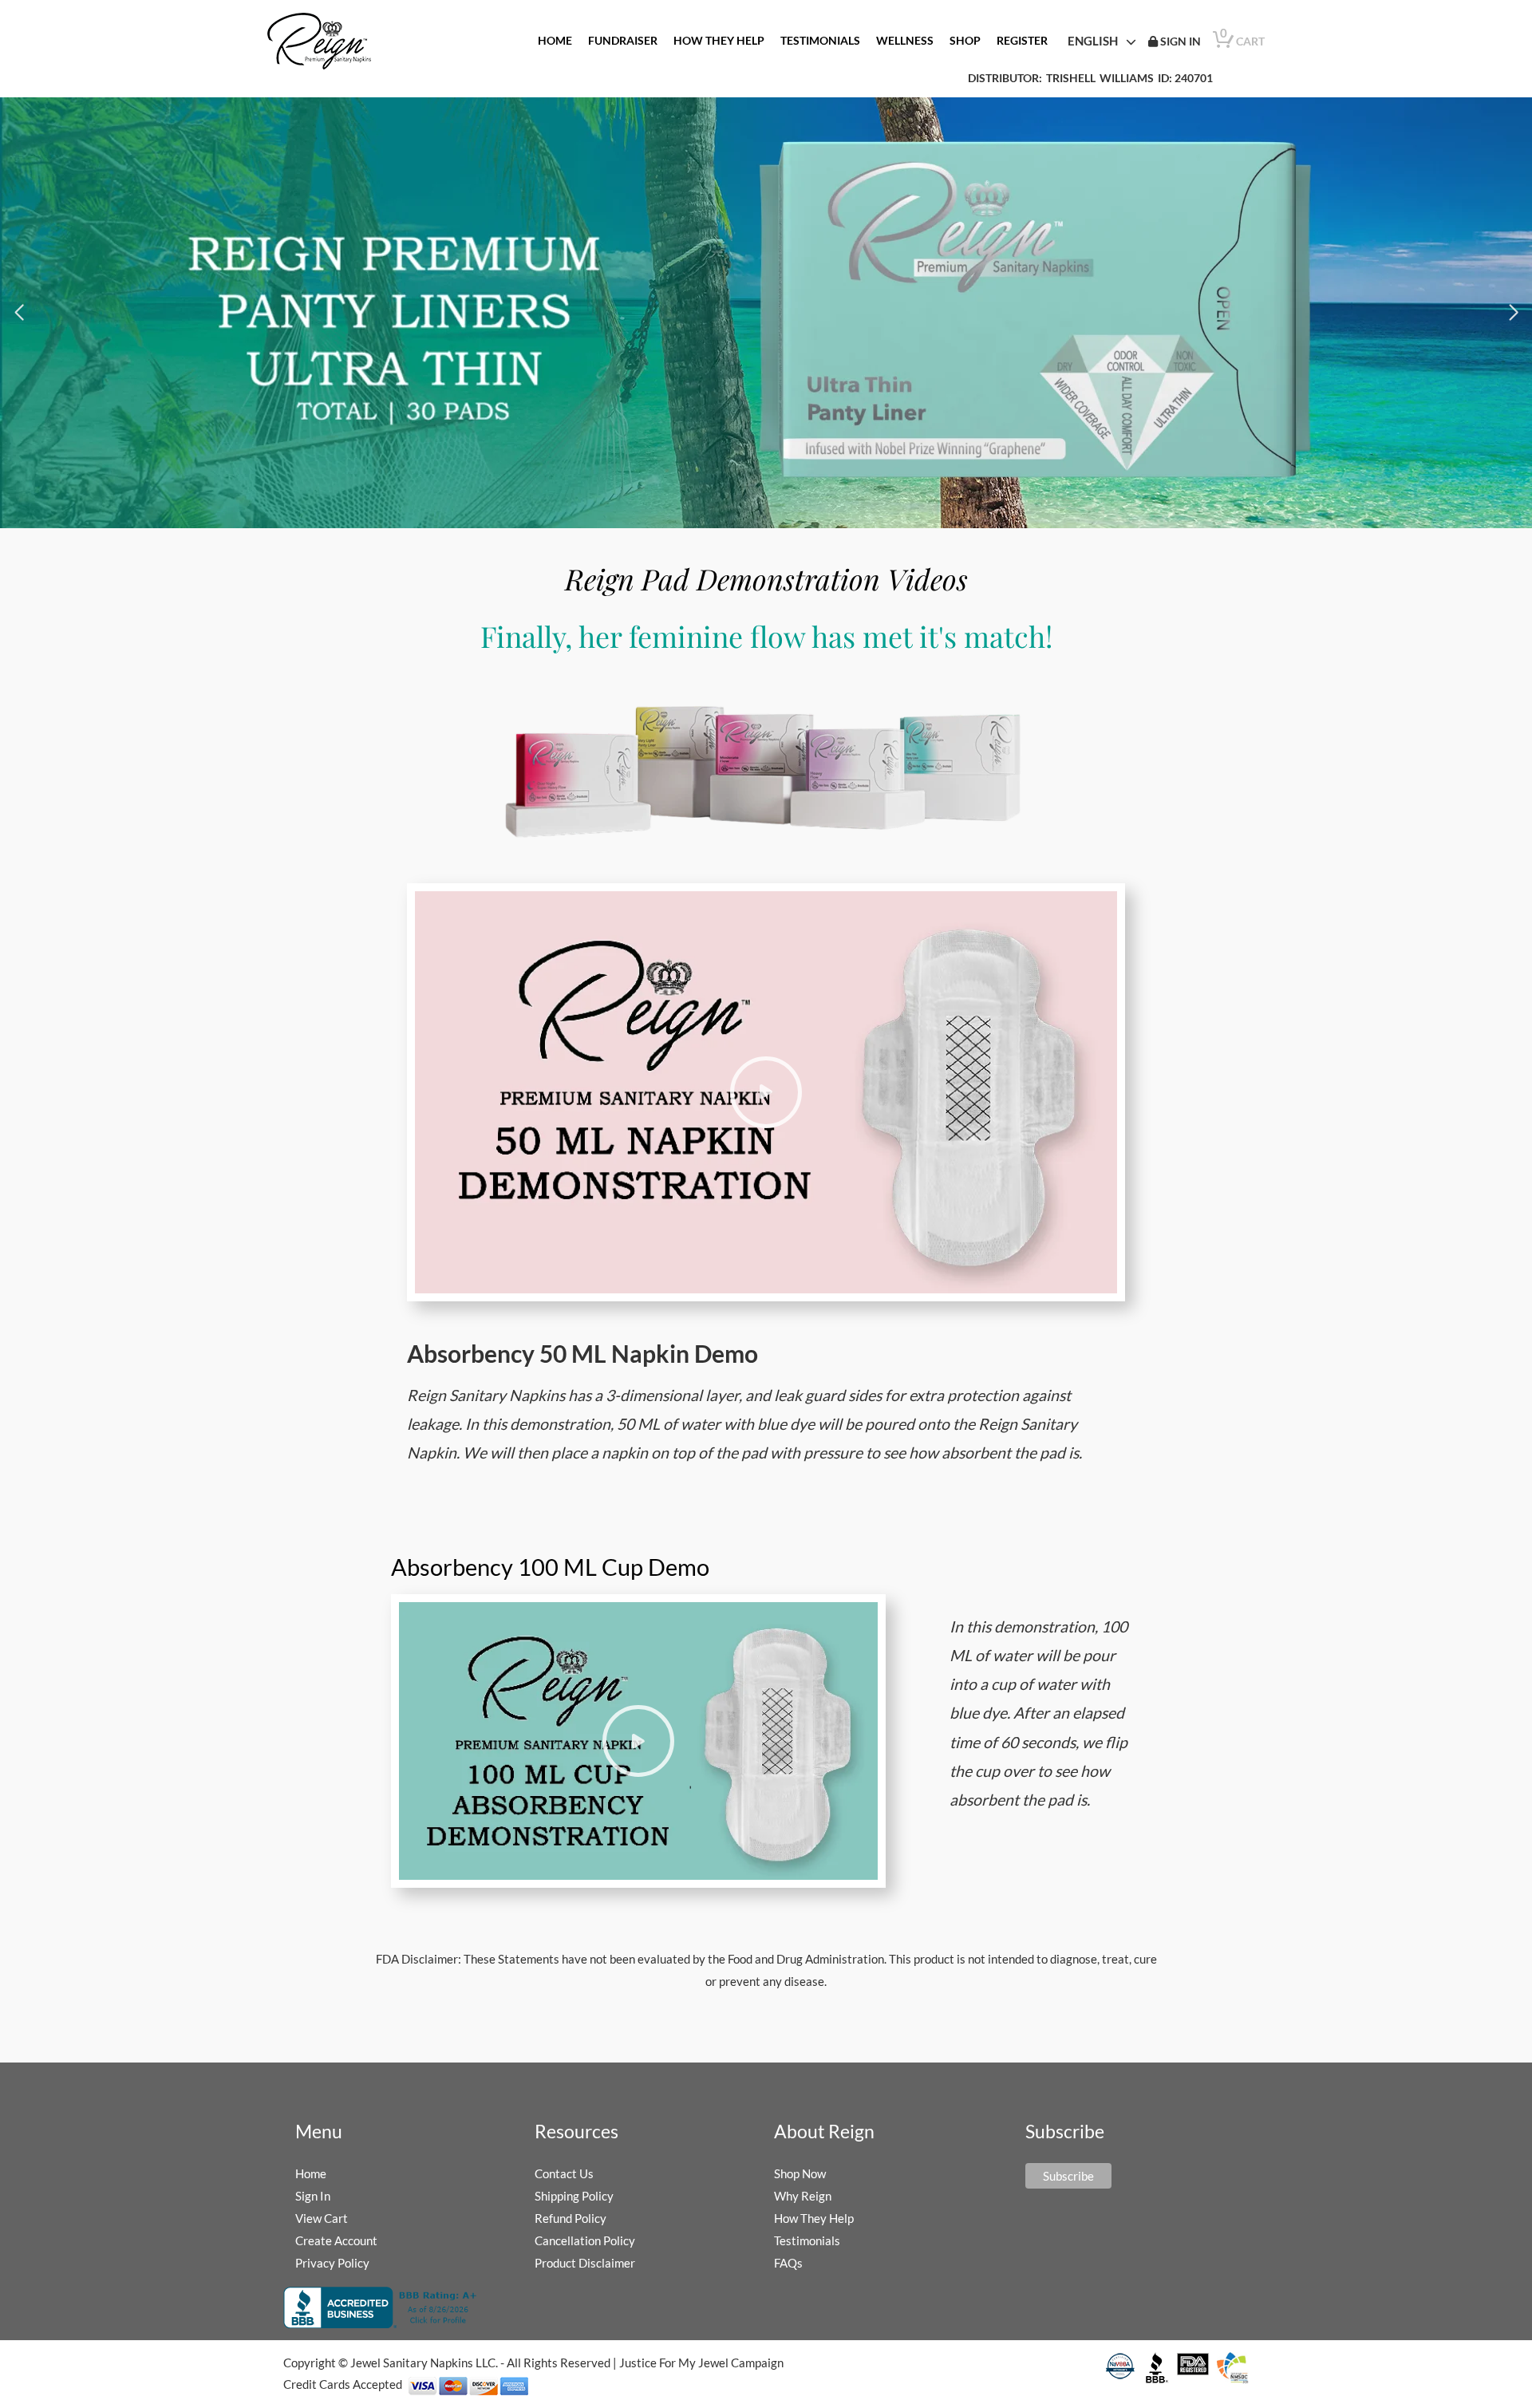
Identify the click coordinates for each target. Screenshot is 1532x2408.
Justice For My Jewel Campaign (701, 2363)
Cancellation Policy (585, 2240)
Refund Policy (571, 2218)
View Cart (322, 2218)
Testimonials (807, 2240)
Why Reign (803, 2196)
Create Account (336, 2240)
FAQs (788, 2263)
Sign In (313, 2196)
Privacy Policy (332, 2263)
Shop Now (800, 2173)
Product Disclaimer (585, 2263)
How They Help (814, 2218)
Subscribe (1068, 2176)
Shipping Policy (574, 2196)
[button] (19, 313)
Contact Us (564, 2173)
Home (311, 2173)
